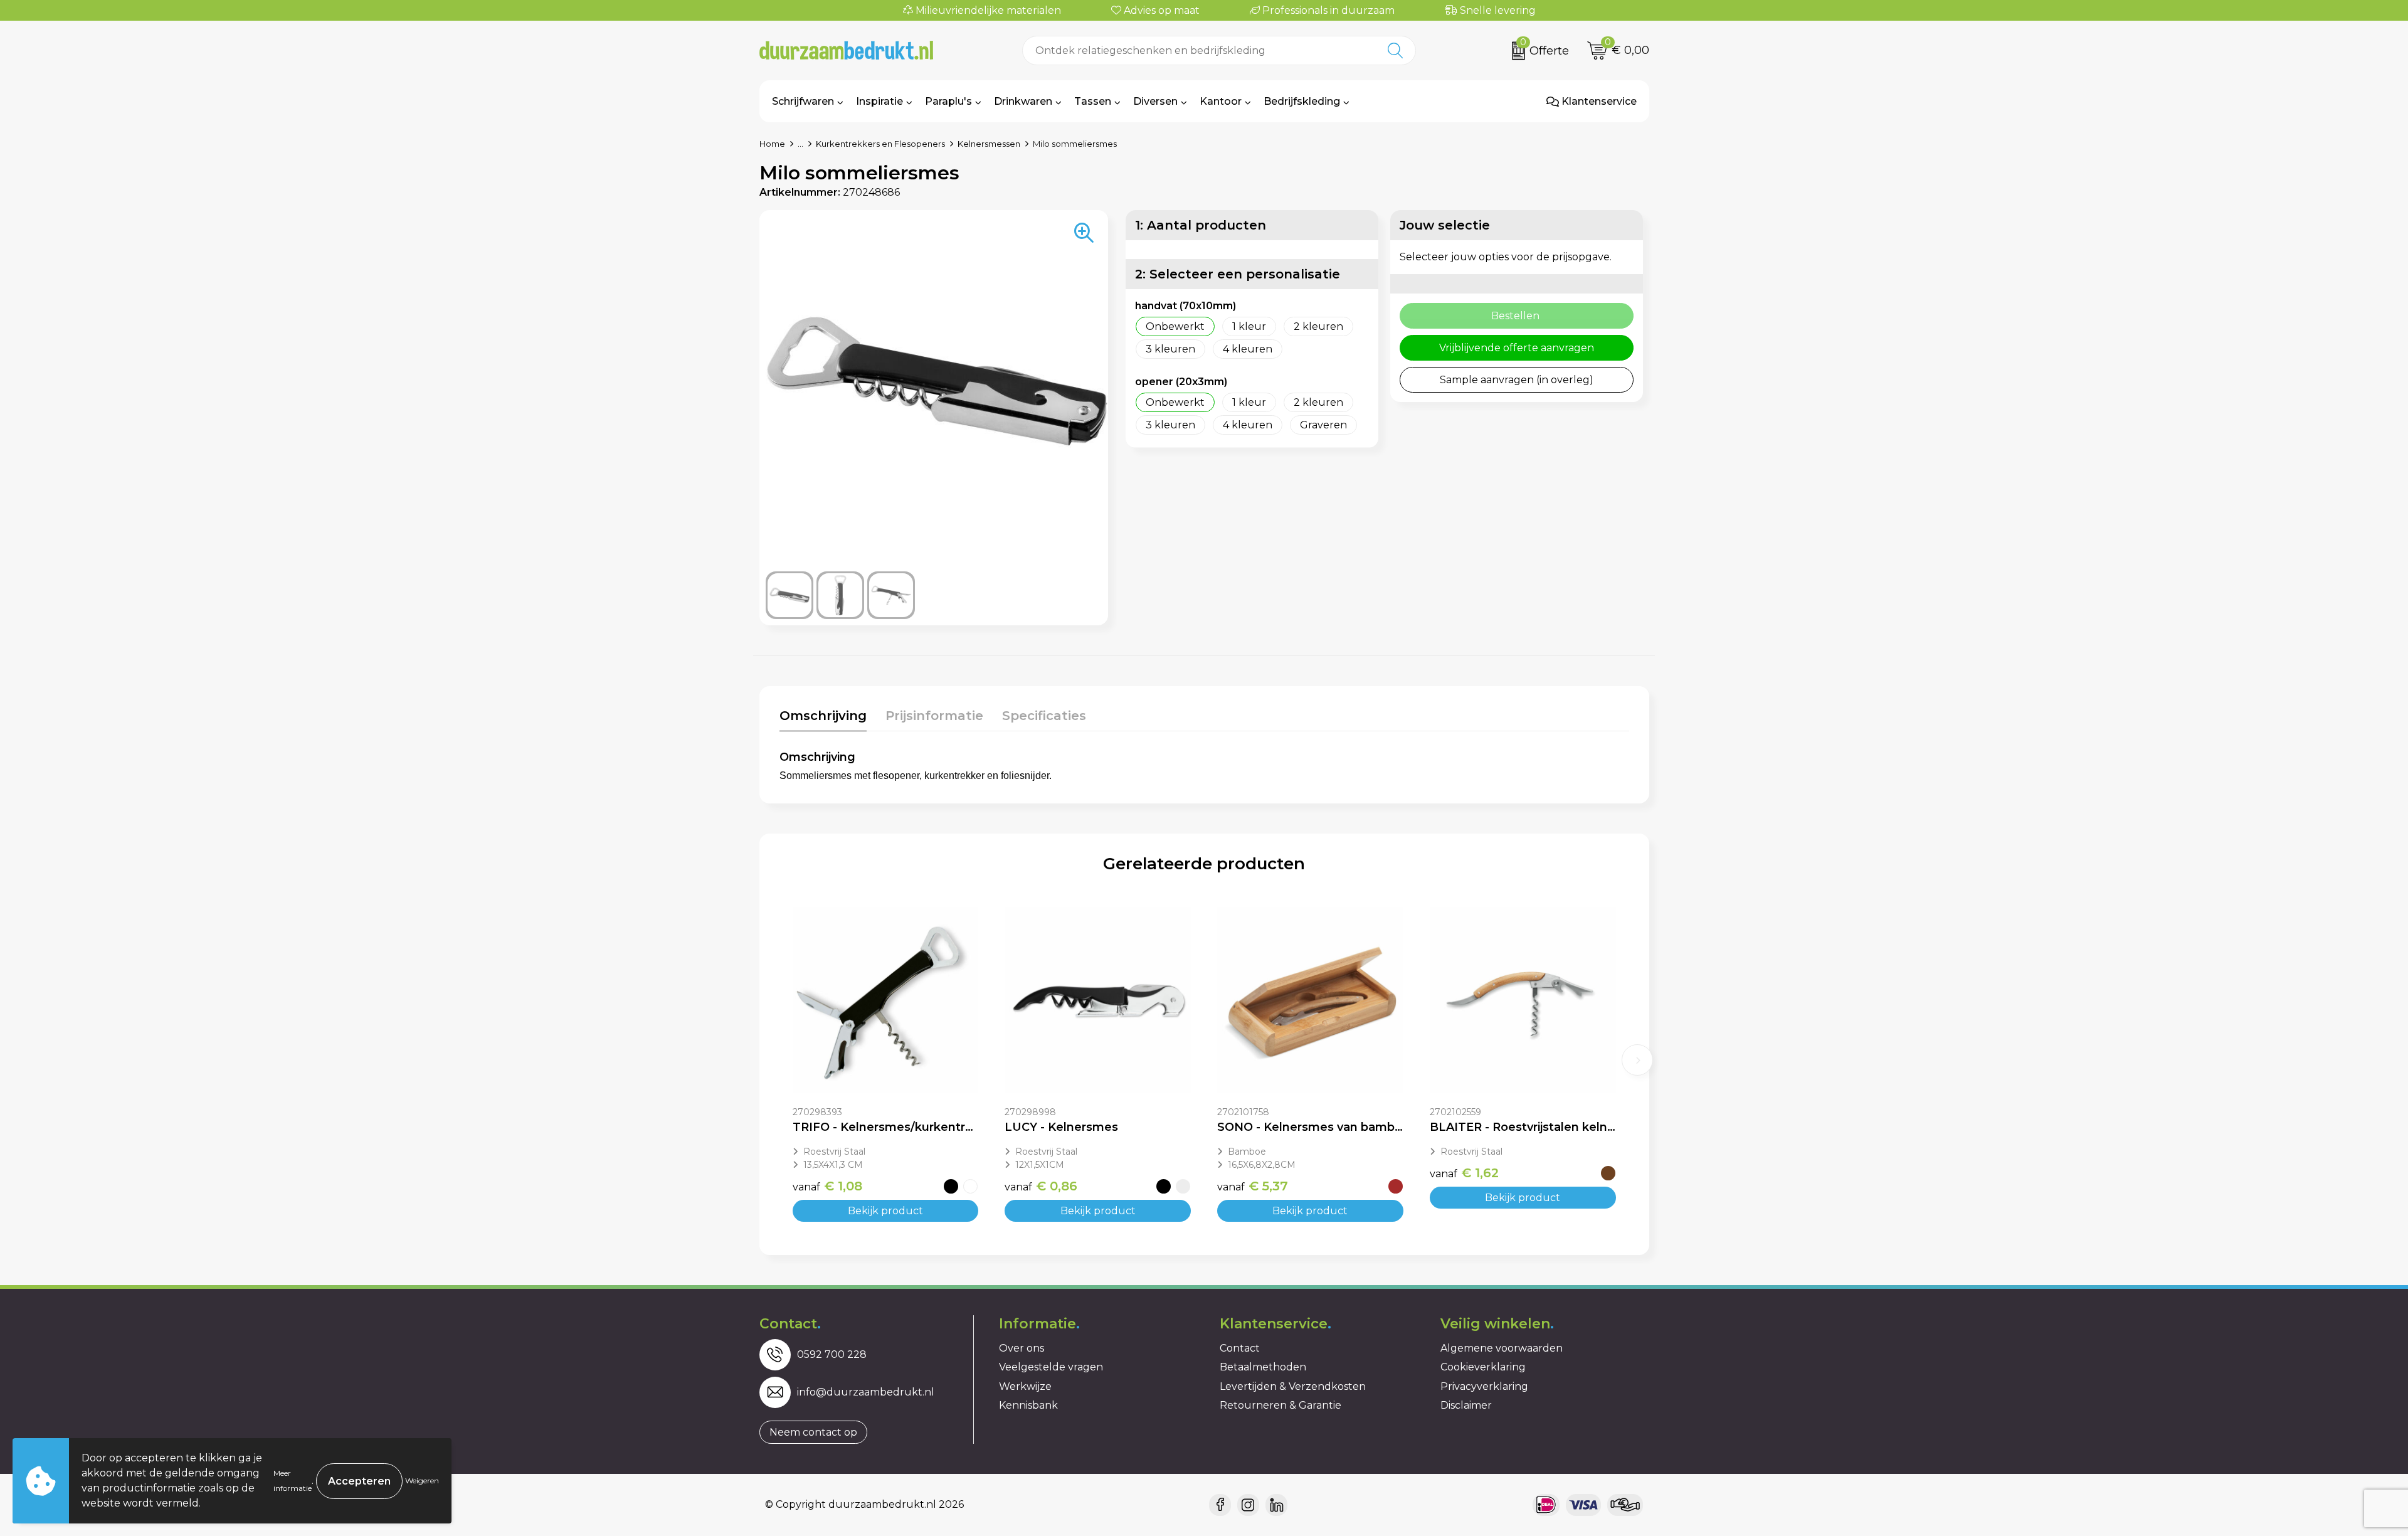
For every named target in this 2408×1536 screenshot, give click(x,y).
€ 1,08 (827, 1186)
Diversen (1155, 101)
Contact (1240, 1348)
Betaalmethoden (1263, 1367)
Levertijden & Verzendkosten (1293, 1386)
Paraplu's (948, 101)
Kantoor (1221, 101)
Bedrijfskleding (1302, 101)
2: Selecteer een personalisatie (1238, 274)
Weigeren (422, 1480)
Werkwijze (1025, 1386)
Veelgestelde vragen (1051, 1367)
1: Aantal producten (1201, 225)
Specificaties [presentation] (1044, 716)
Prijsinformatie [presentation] (934, 716)
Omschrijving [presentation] (823, 716)
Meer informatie (293, 1480)
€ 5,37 (1253, 1186)
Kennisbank (1028, 1405)
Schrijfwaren (803, 101)
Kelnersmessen (989, 144)
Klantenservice (1598, 101)
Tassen (1093, 101)
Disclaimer (1466, 1405)
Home (772, 144)
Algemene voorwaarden (1502, 1348)
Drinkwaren (1023, 101)
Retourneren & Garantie (1281, 1405)
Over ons (1022, 1348)
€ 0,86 (1041, 1186)
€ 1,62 (1464, 1173)
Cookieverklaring (1483, 1367)
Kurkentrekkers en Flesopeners (880, 144)
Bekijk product (885, 1211)
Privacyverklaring (1484, 1386)
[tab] (823, 718)
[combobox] (1199, 50)
